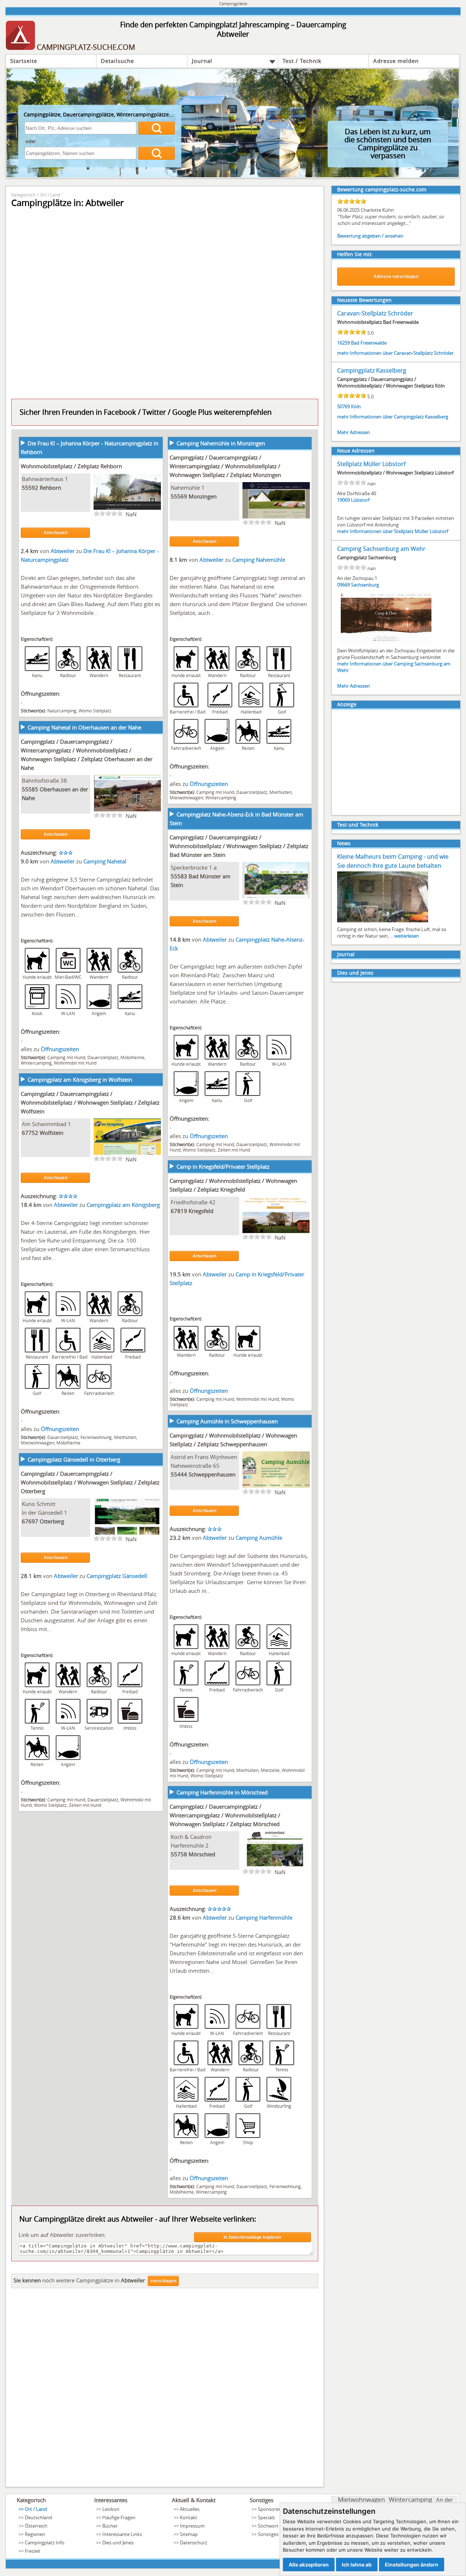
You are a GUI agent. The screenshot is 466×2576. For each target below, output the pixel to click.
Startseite (24, 61)
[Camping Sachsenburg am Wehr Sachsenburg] (386, 643)
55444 (179, 1474)
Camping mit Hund (215, 792)
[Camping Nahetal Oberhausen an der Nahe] (127, 811)
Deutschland (38, 2517)
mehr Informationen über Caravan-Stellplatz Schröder (395, 353)
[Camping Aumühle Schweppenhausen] (276, 1487)
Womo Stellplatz (95, 711)
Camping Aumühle (259, 1538)
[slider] (108, 513)
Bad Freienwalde (369, 343)
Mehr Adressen (354, 432)
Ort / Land (50, 195)
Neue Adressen (356, 451)
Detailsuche (117, 61)
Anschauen (56, 533)
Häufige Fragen (119, 2517)
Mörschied (202, 1854)
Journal (202, 61)
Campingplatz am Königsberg (123, 1205)
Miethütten (281, 792)
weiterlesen (407, 936)
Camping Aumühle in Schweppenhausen (227, 1421)
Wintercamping (221, 798)
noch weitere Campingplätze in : (80, 2280)
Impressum (192, 2526)
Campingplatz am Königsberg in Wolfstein (80, 1080)
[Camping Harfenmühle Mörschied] (276, 1867)
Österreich (36, 2526)
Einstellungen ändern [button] (412, 2565)
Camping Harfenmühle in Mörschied (222, 1792)
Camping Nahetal (105, 861)
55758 (179, 1854)
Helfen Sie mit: (355, 254)
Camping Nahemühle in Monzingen (221, 443)
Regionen (35, 2534)
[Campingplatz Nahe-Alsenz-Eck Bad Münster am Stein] (276, 898)
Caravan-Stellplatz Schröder (375, 313)
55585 (30, 789)
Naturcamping (62, 711)
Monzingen (203, 496)
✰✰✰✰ (68, 1196)
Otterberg (52, 1521)
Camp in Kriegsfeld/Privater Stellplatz (223, 1166)
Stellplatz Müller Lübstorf (371, 464)
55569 (179, 496)
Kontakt (189, 2517)
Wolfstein (52, 1133)
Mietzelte (270, 1770)
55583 (179, 876)
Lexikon (111, 2509)
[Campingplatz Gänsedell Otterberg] (127, 1534)
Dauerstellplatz (252, 792)
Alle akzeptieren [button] (309, 2565)
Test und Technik (358, 825)
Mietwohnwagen (186, 798)
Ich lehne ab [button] (357, 2565)
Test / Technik (302, 61)
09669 (343, 585)
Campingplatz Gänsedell (117, 1576)
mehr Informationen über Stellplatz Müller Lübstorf (393, 531)
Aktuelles (190, 2509)
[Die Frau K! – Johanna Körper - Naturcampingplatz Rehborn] (127, 509)
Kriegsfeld (201, 1211)
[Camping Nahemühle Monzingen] (276, 518)
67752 (30, 1133)
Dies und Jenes (355, 973)
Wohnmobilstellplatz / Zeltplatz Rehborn (71, 466)
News (344, 843)
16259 (343, 343)
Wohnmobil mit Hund (75, 1063)
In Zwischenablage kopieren (252, 2237)
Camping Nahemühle (259, 560)
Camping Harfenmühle (264, 1917)
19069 (343, 500)
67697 (30, 1521)
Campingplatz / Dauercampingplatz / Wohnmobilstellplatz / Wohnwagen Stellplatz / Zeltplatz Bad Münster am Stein (239, 846)
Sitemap (189, 2534)
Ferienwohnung (96, 1437)
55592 (30, 488)
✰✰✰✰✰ (219, 1909)
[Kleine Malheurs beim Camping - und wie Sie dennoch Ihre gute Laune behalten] (383, 922)
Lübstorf (360, 500)
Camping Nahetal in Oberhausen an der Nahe (84, 727)
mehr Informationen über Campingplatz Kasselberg (393, 417)
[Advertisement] (165, 2390)
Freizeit (33, 2551)
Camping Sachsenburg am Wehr (381, 549)
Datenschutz (193, 2543)
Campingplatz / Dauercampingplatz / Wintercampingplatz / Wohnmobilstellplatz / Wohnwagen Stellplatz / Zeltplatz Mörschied (225, 1815)
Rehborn (50, 488)
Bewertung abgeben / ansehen (370, 236)
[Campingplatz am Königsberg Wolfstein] (127, 1154)
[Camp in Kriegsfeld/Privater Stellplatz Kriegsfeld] (276, 1232)
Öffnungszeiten (209, 784)
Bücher (110, 2526)
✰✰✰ (66, 852)
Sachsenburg (365, 585)
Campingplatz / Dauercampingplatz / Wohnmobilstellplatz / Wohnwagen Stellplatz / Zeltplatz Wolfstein (90, 1102)
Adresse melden (396, 61)
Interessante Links (122, 2534)
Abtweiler (63, 551)
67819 (179, 1211)
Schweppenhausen (212, 1474)
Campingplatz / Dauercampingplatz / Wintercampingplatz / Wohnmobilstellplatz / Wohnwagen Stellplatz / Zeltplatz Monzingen (225, 466)
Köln (356, 406)
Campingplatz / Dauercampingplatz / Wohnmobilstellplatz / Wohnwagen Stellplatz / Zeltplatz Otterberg (90, 1482)
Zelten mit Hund (234, 1150)
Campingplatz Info (45, 2543)
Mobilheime (133, 1057)
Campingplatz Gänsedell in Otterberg (74, 1459)
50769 (343, 406)
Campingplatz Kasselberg (372, 370)
